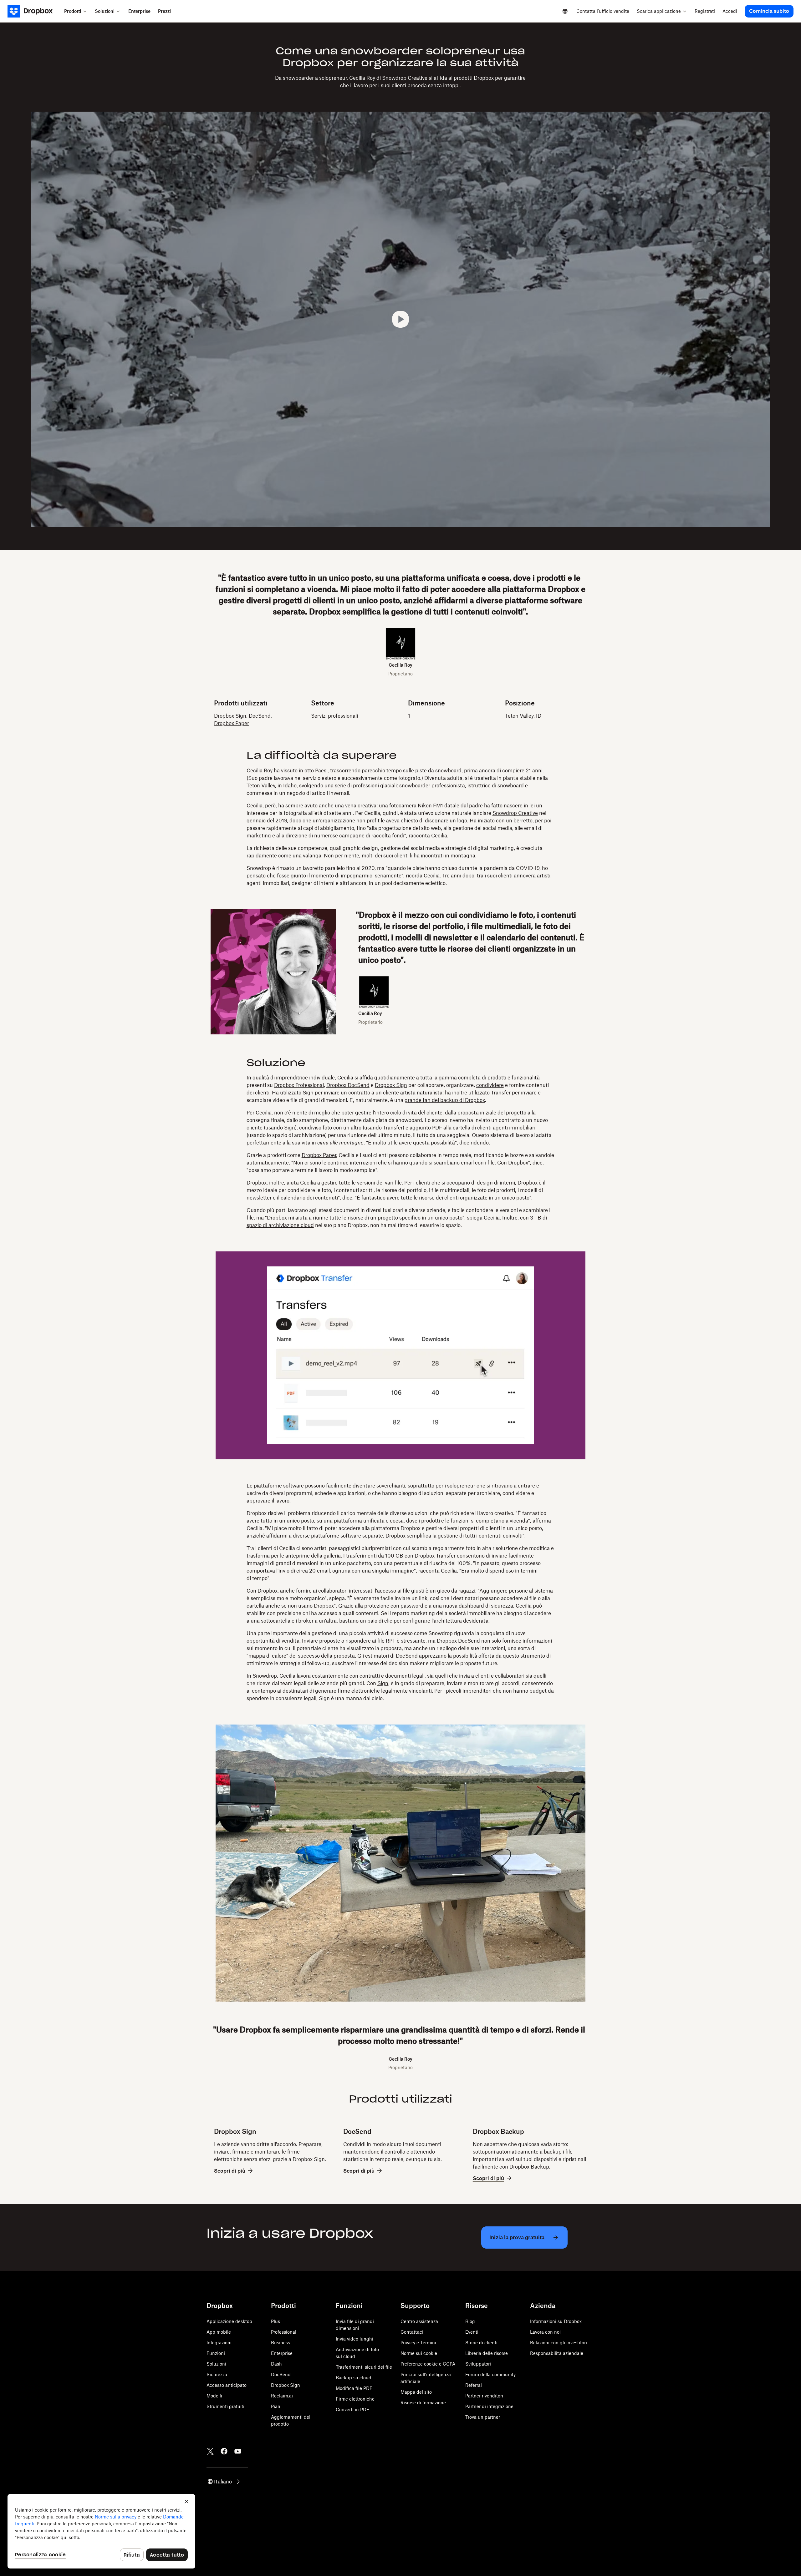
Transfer (501, 1093)
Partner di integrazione (489, 2406)
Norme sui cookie (419, 2353)
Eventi (472, 2332)
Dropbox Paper (232, 723)
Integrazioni (219, 2343)
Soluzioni (216, 2364)
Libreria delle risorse (487, 2353)
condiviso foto (316, 1128)
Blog (470, 2321)
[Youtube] (238, 2451)
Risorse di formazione (423, 2403)
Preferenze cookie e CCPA (428, 2364)
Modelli (214, 2396)
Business (281, 2343)
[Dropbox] (34, 11)
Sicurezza (217, 2374)
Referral (474, 2385)
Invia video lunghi (355, 2339)
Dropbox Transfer (435, 1556)
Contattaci (412, 2332)
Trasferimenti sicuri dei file (364, 2367)
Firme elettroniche (355, 2399)
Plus (276, 2321)
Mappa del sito (416, 2392)
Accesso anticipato (227, 2385)
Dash (276, 2364)
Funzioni (216, 2353)
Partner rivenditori (484, 2396)
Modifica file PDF (354, 2388)
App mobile (219, 2332)
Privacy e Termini (418, 2343)
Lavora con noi (545, 2332)
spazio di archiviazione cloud (280, 1225)
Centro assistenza (419, 2321)
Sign (308, 1093)
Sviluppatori (478, 2364)
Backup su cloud (354, 2378)
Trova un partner (483, 2417)
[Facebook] (224, 2451)
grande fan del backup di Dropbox (445, 1100)
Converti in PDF (352, 2409)
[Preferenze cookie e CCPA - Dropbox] (101, 2531)
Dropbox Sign (230, 716)
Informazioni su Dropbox (556, 2321)
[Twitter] (210, 2451)
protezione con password (394, 1606)
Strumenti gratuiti (225, 2406)
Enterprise (282, 2353)
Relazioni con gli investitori (559, 2343)
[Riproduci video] (400, 319)
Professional (284, 2332)
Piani (276, 2406)
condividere (490, 1085)
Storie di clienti (481, 2343)
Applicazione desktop (229, 2321)
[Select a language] (565, 11)
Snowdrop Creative (515, 813)
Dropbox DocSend (348, 1085)
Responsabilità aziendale (557, 2353)
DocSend (260, 716)
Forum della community (490, 2374)
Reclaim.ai (282, 2396)
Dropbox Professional (299, 1085)
